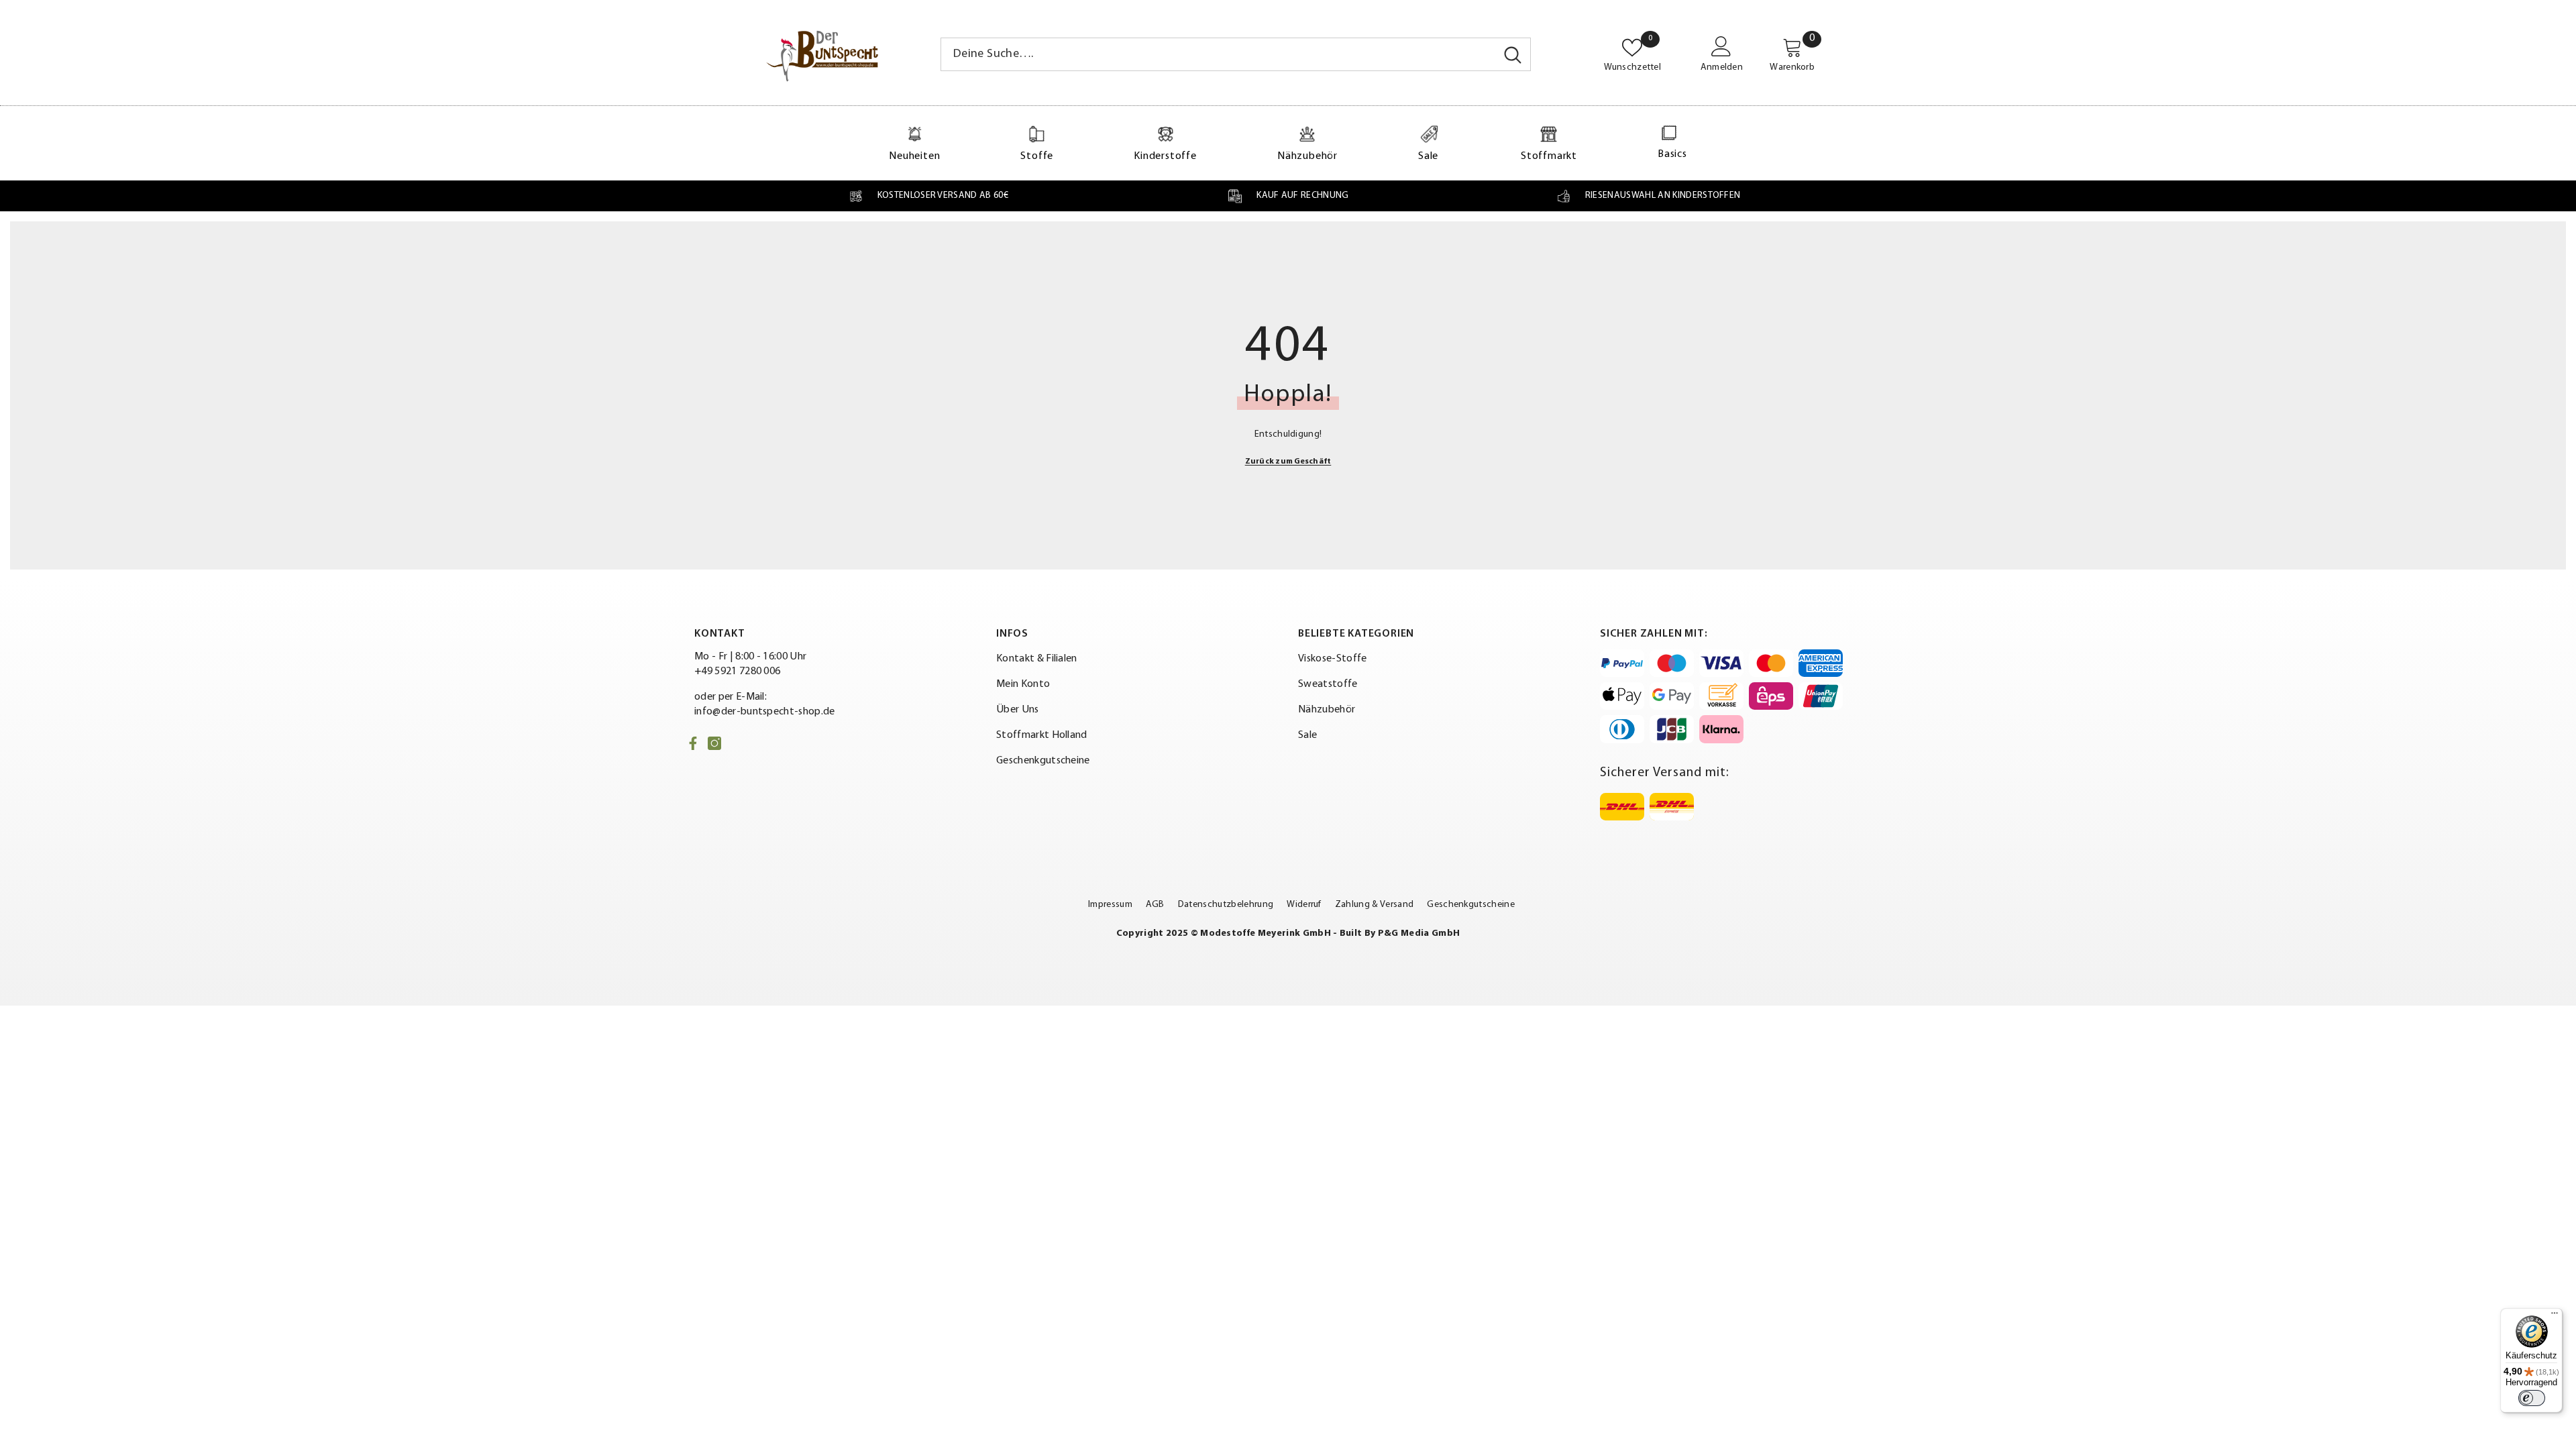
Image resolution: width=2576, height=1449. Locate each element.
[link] (928, 196)
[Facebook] (693, 743)
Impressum (1110, 905)
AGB (1155, 905)
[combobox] (1218, 54)
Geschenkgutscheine (1471, 905)
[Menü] (2555, 1316)
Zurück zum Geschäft (1288, 462)
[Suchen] (1236, 54)
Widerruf (1304, 905)
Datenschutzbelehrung (1226, 905)
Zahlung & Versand (1374, 905)
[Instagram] (714, 743)
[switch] (2532, 1398)
